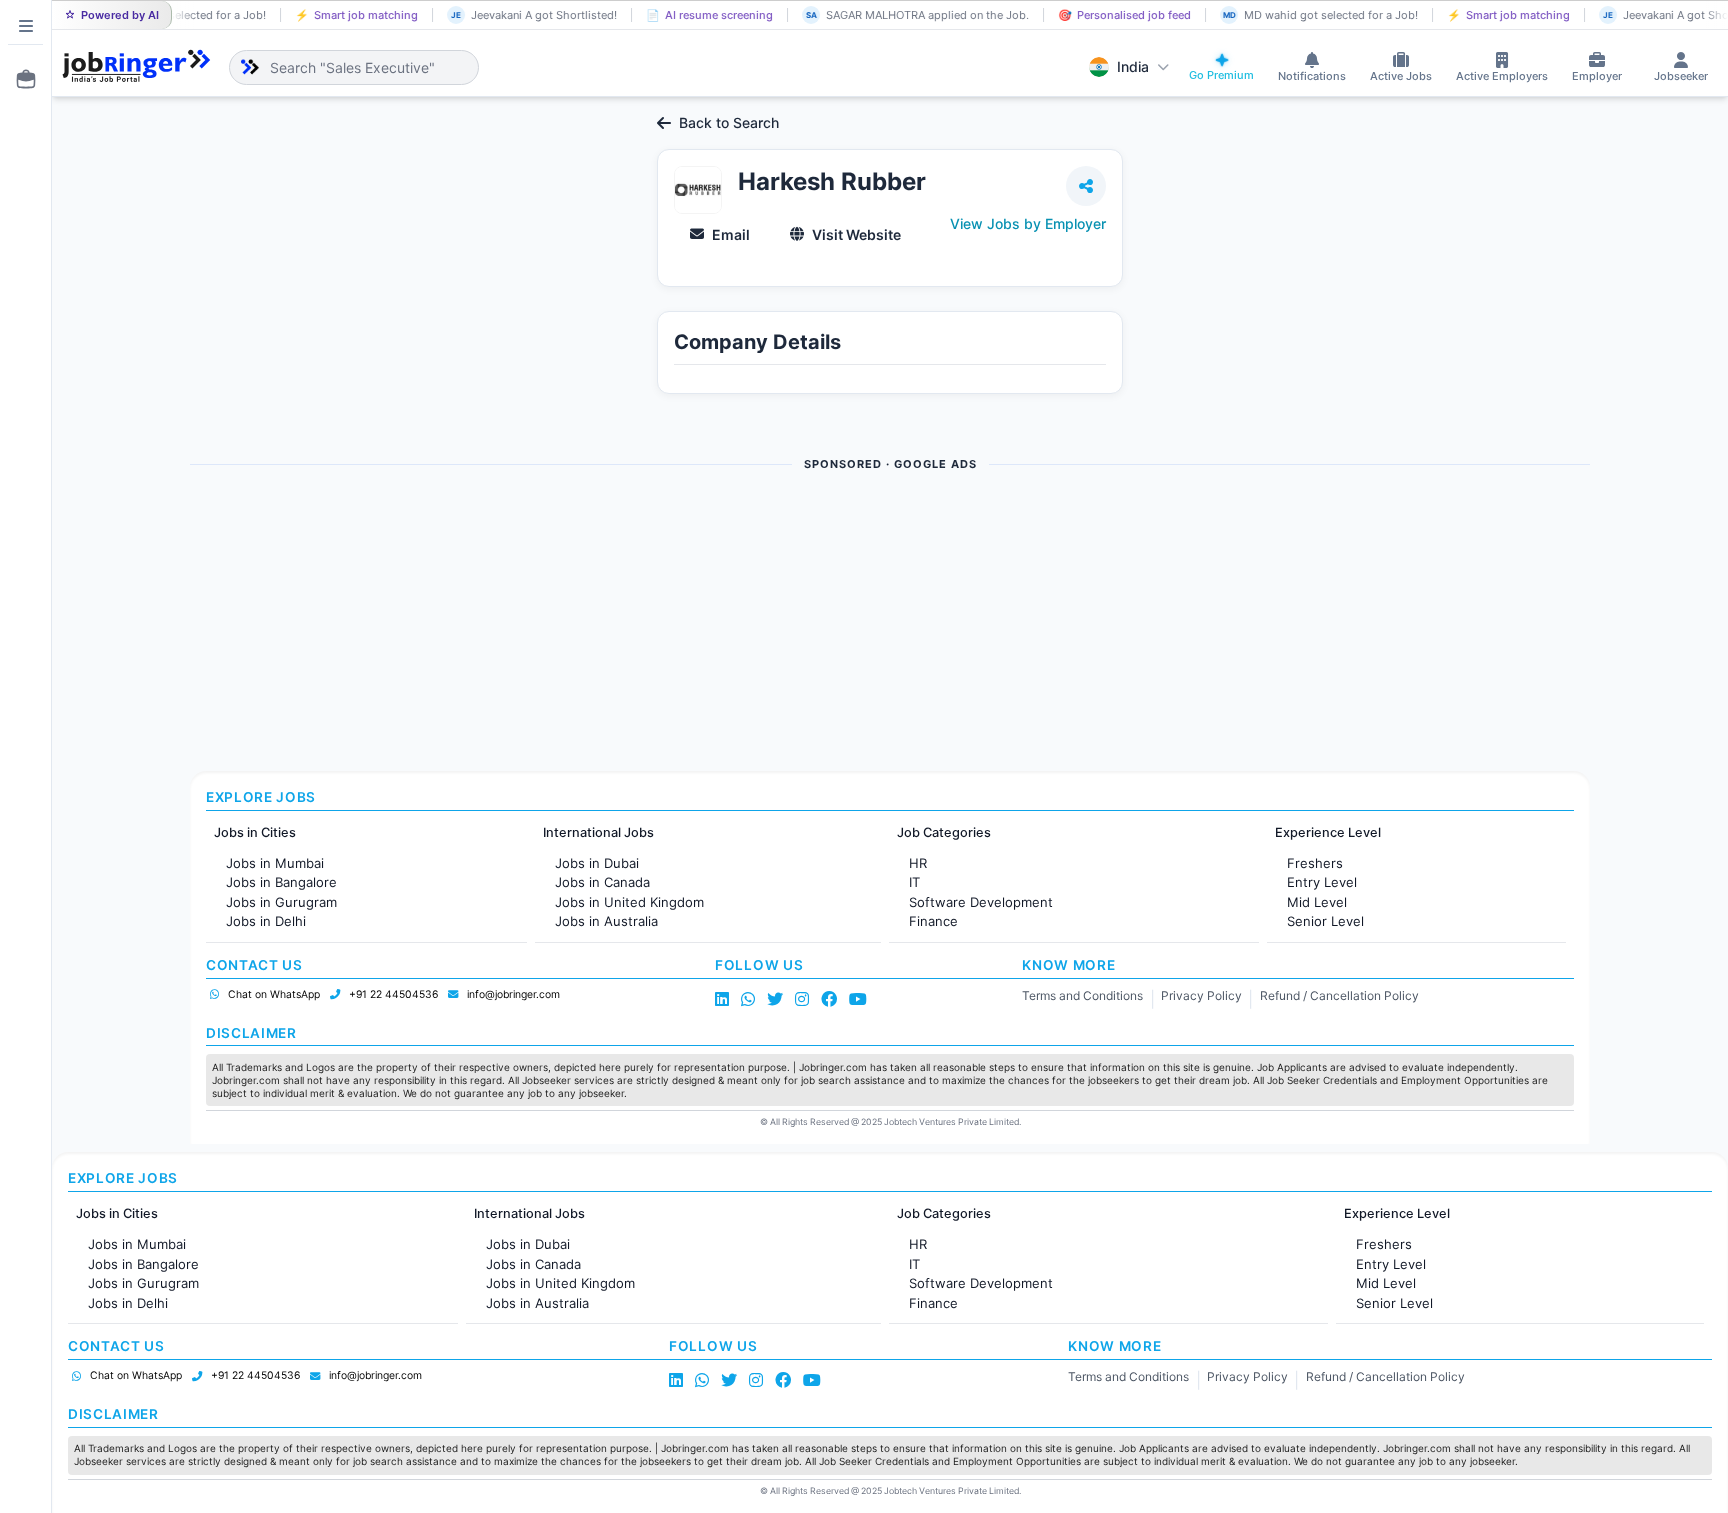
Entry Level (1322, 882)
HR (918, 863)
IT (914, 882)
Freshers (1315, 863)
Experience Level (1328, 832)
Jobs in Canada (602, 882)
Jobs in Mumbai (275, 863)
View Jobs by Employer (1028, 223)
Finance (933, 921)
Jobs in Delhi (266, 921)
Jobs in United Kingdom (629, 902)
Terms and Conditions (1082, 995)
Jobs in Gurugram (281, 902)
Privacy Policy (1201, 995)
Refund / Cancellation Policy (1339, 995)
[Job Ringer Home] (136, 67)
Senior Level (1325, 921)
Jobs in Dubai (597, 863)
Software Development (981, 902)
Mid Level (1317, 902)
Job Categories (944, 832)
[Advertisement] (790, 623)
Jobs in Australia (606, 921)
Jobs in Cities (255, 832)
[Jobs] (20, 79)
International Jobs (598, 832)
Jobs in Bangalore (281, 882)
